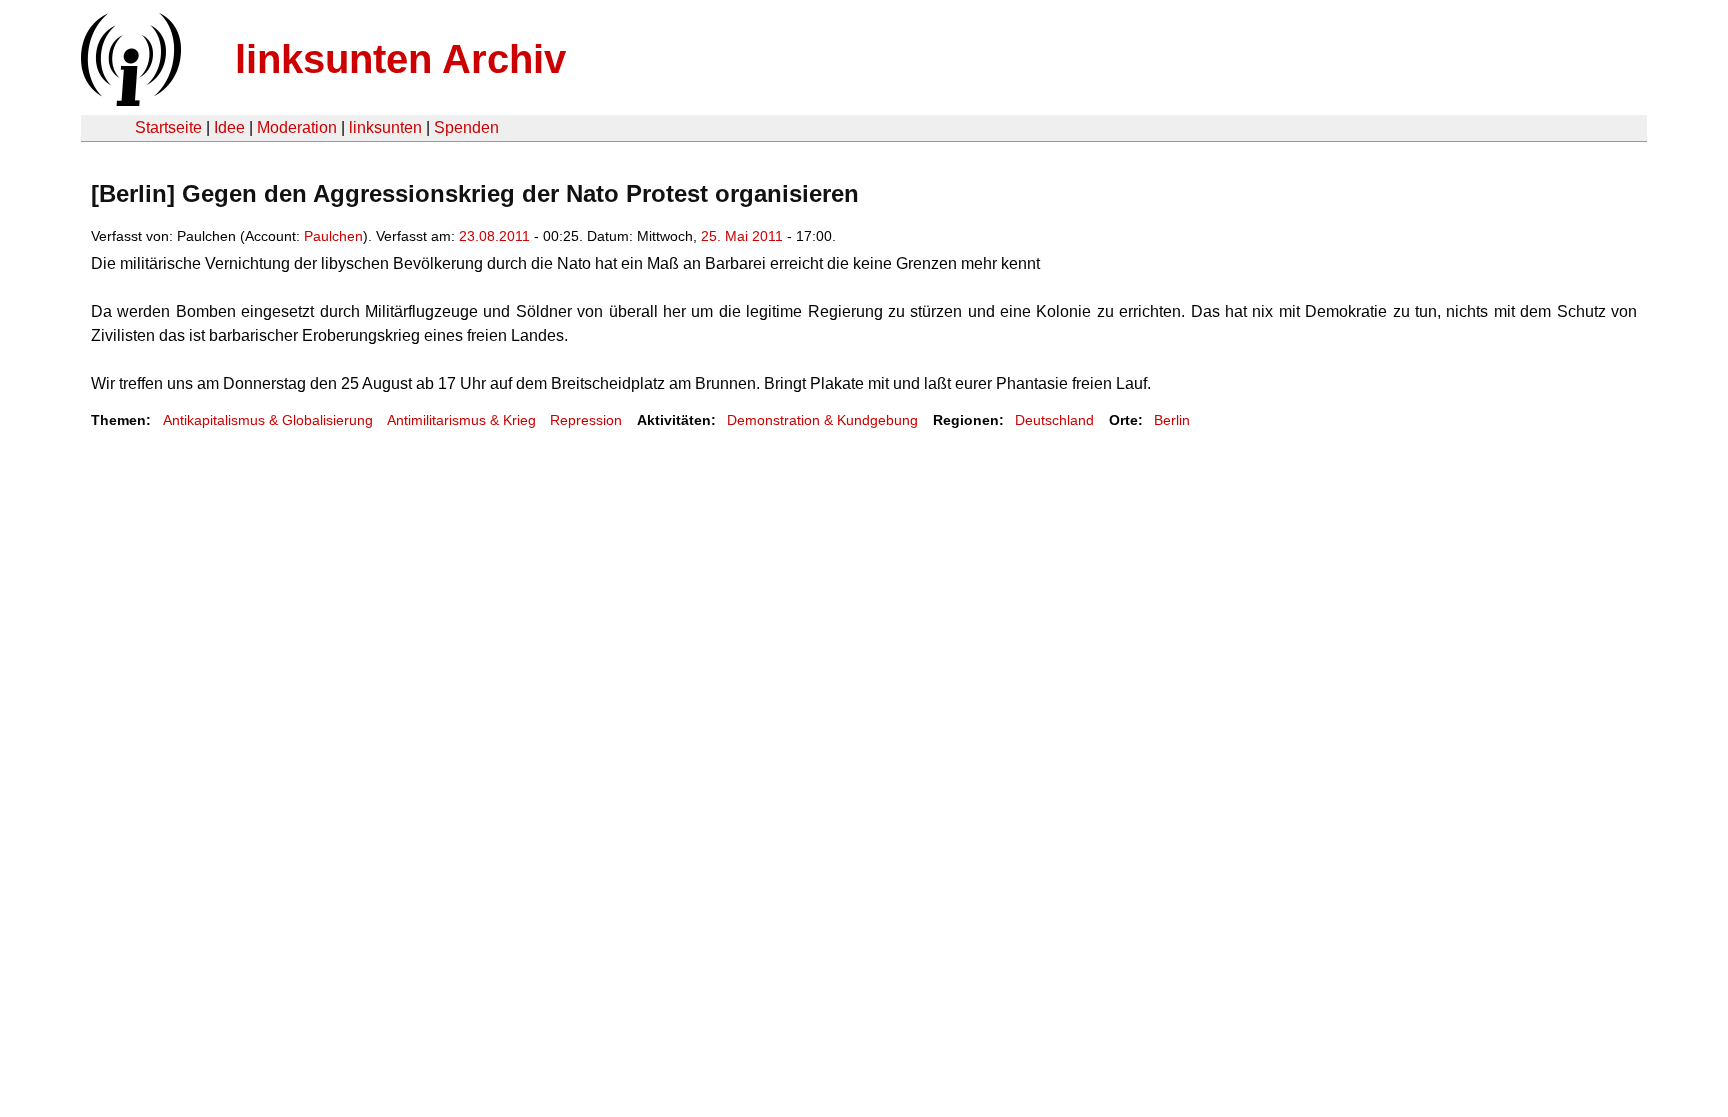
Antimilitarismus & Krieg (461, 420)
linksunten (385, 127)
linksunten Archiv (400, 59)
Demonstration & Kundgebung (822, 420)
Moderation (297, 127)
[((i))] (129, 100)
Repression (586, 420)
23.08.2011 (494, 236)
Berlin (1172, 420)
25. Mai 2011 (742, 236)
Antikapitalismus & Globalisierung (268, 420)
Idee (229, 127)
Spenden (466, 127)
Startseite (168, 127)
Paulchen (333, 236)
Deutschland (1054, 420)
